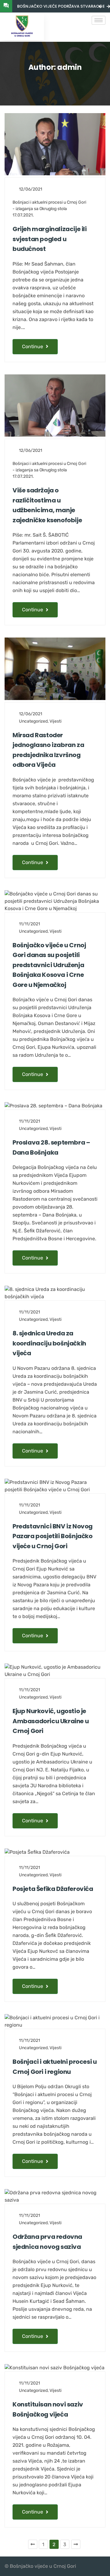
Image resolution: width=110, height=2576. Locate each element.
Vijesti (55, 721)
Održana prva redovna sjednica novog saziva (47, 2242)
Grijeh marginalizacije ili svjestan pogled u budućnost (50, 239)
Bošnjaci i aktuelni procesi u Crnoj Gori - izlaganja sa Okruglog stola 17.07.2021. (49, 209)
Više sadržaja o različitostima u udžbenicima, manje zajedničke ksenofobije (47, 505)
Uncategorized (33, 721)
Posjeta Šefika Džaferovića (53, 1889)
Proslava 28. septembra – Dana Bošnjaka (51, 1147)
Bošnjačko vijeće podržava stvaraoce (61, 6)
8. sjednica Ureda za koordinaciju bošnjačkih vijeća (49, 1343)
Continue (33, 347)
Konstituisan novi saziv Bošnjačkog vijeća (48, 2409)
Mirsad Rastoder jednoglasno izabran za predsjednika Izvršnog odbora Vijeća (48, 750)
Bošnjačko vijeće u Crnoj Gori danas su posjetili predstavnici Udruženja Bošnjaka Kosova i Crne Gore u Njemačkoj (49, 965)
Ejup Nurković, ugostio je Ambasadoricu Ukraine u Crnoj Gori (51, 1721)
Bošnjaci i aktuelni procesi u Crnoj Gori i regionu (55, 2067)
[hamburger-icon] (99, 20)
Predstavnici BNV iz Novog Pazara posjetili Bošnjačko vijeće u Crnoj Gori (53, 1536)
